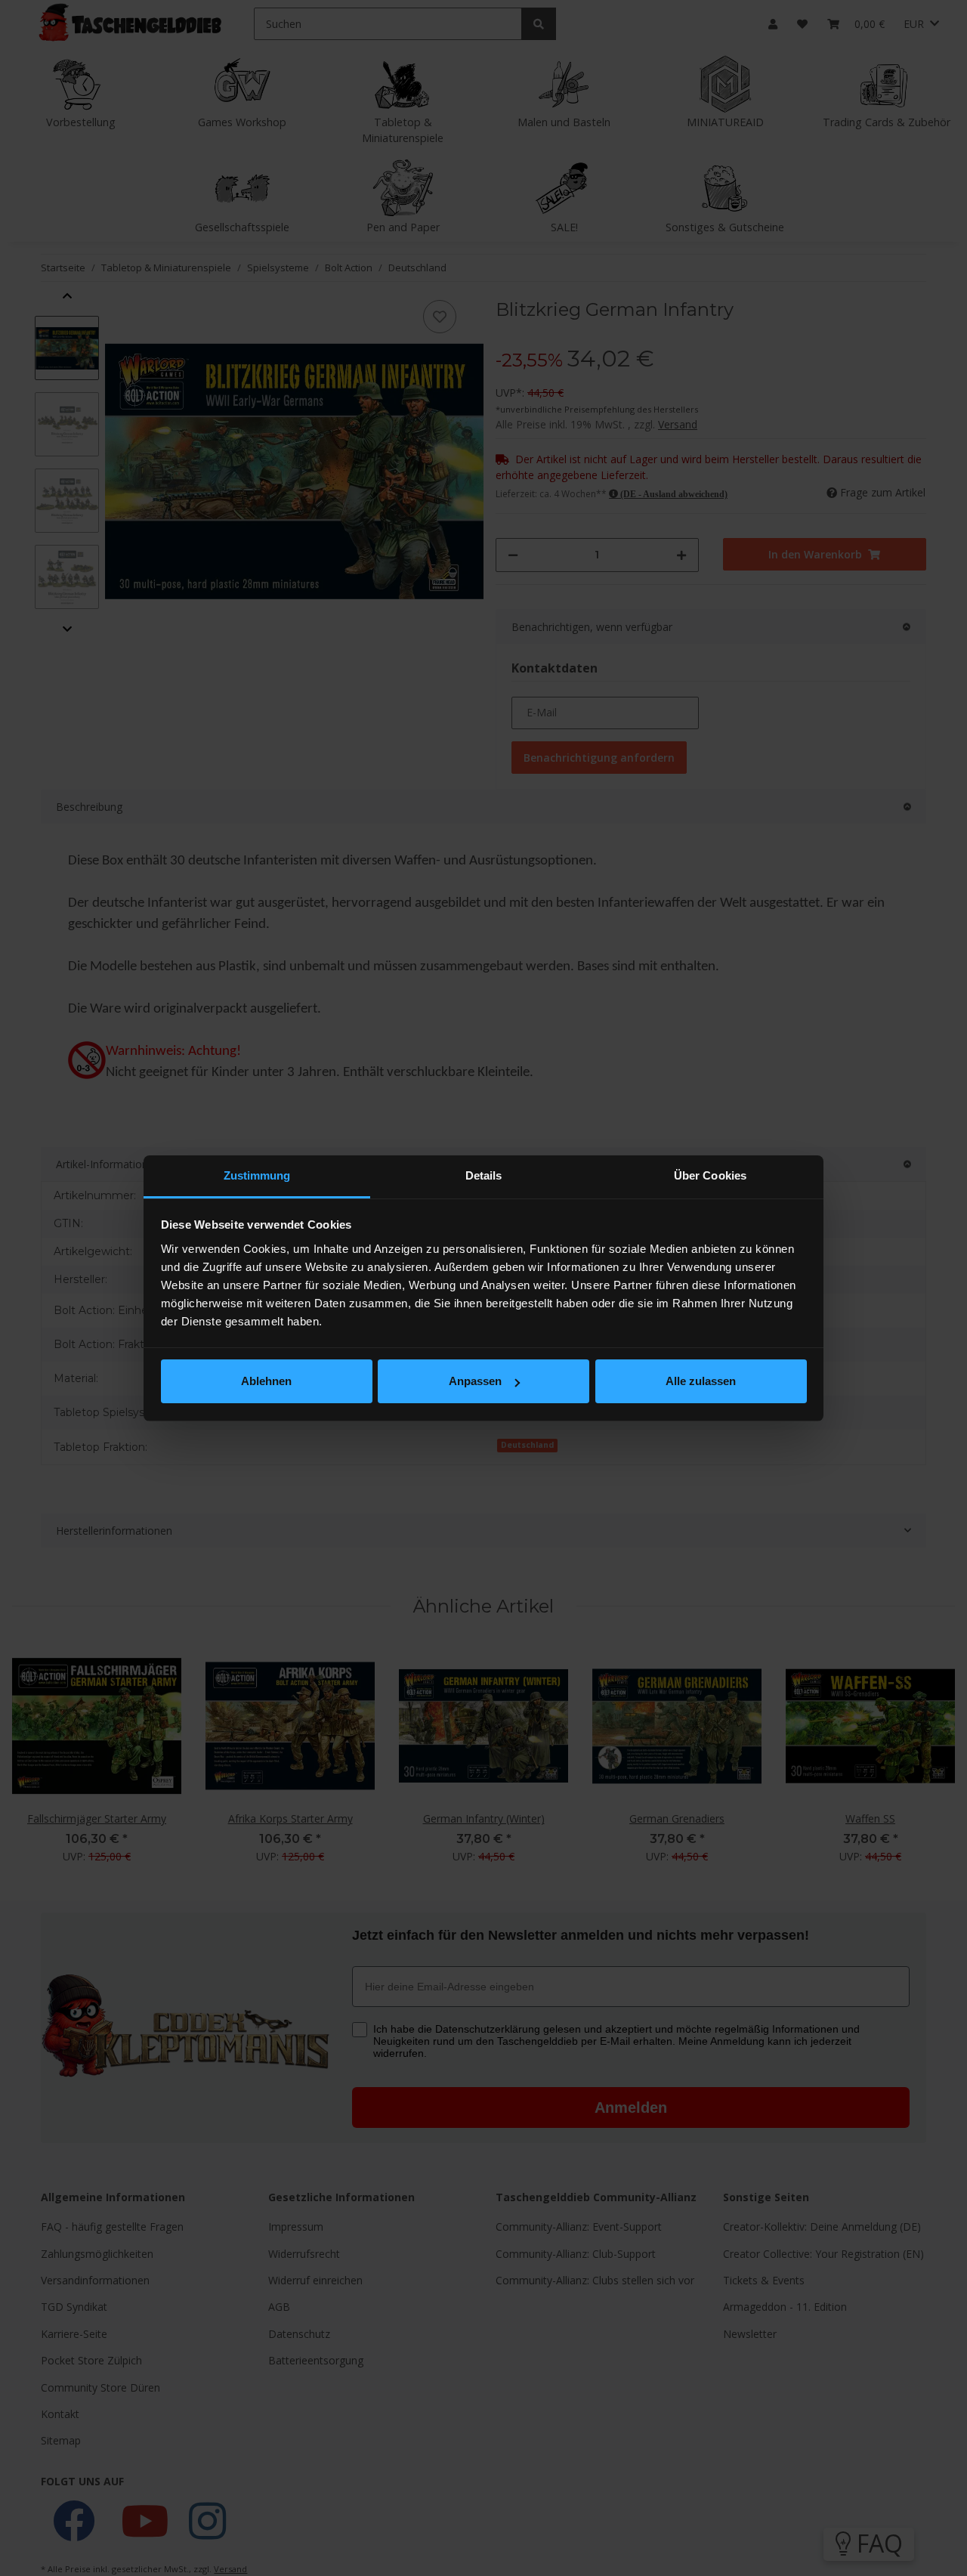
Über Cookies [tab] (710, 1175)
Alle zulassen (701, 1381)
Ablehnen (266, 1381)
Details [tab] (484, 1175)
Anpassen (475, 1381)
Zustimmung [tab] (257, 1175)
